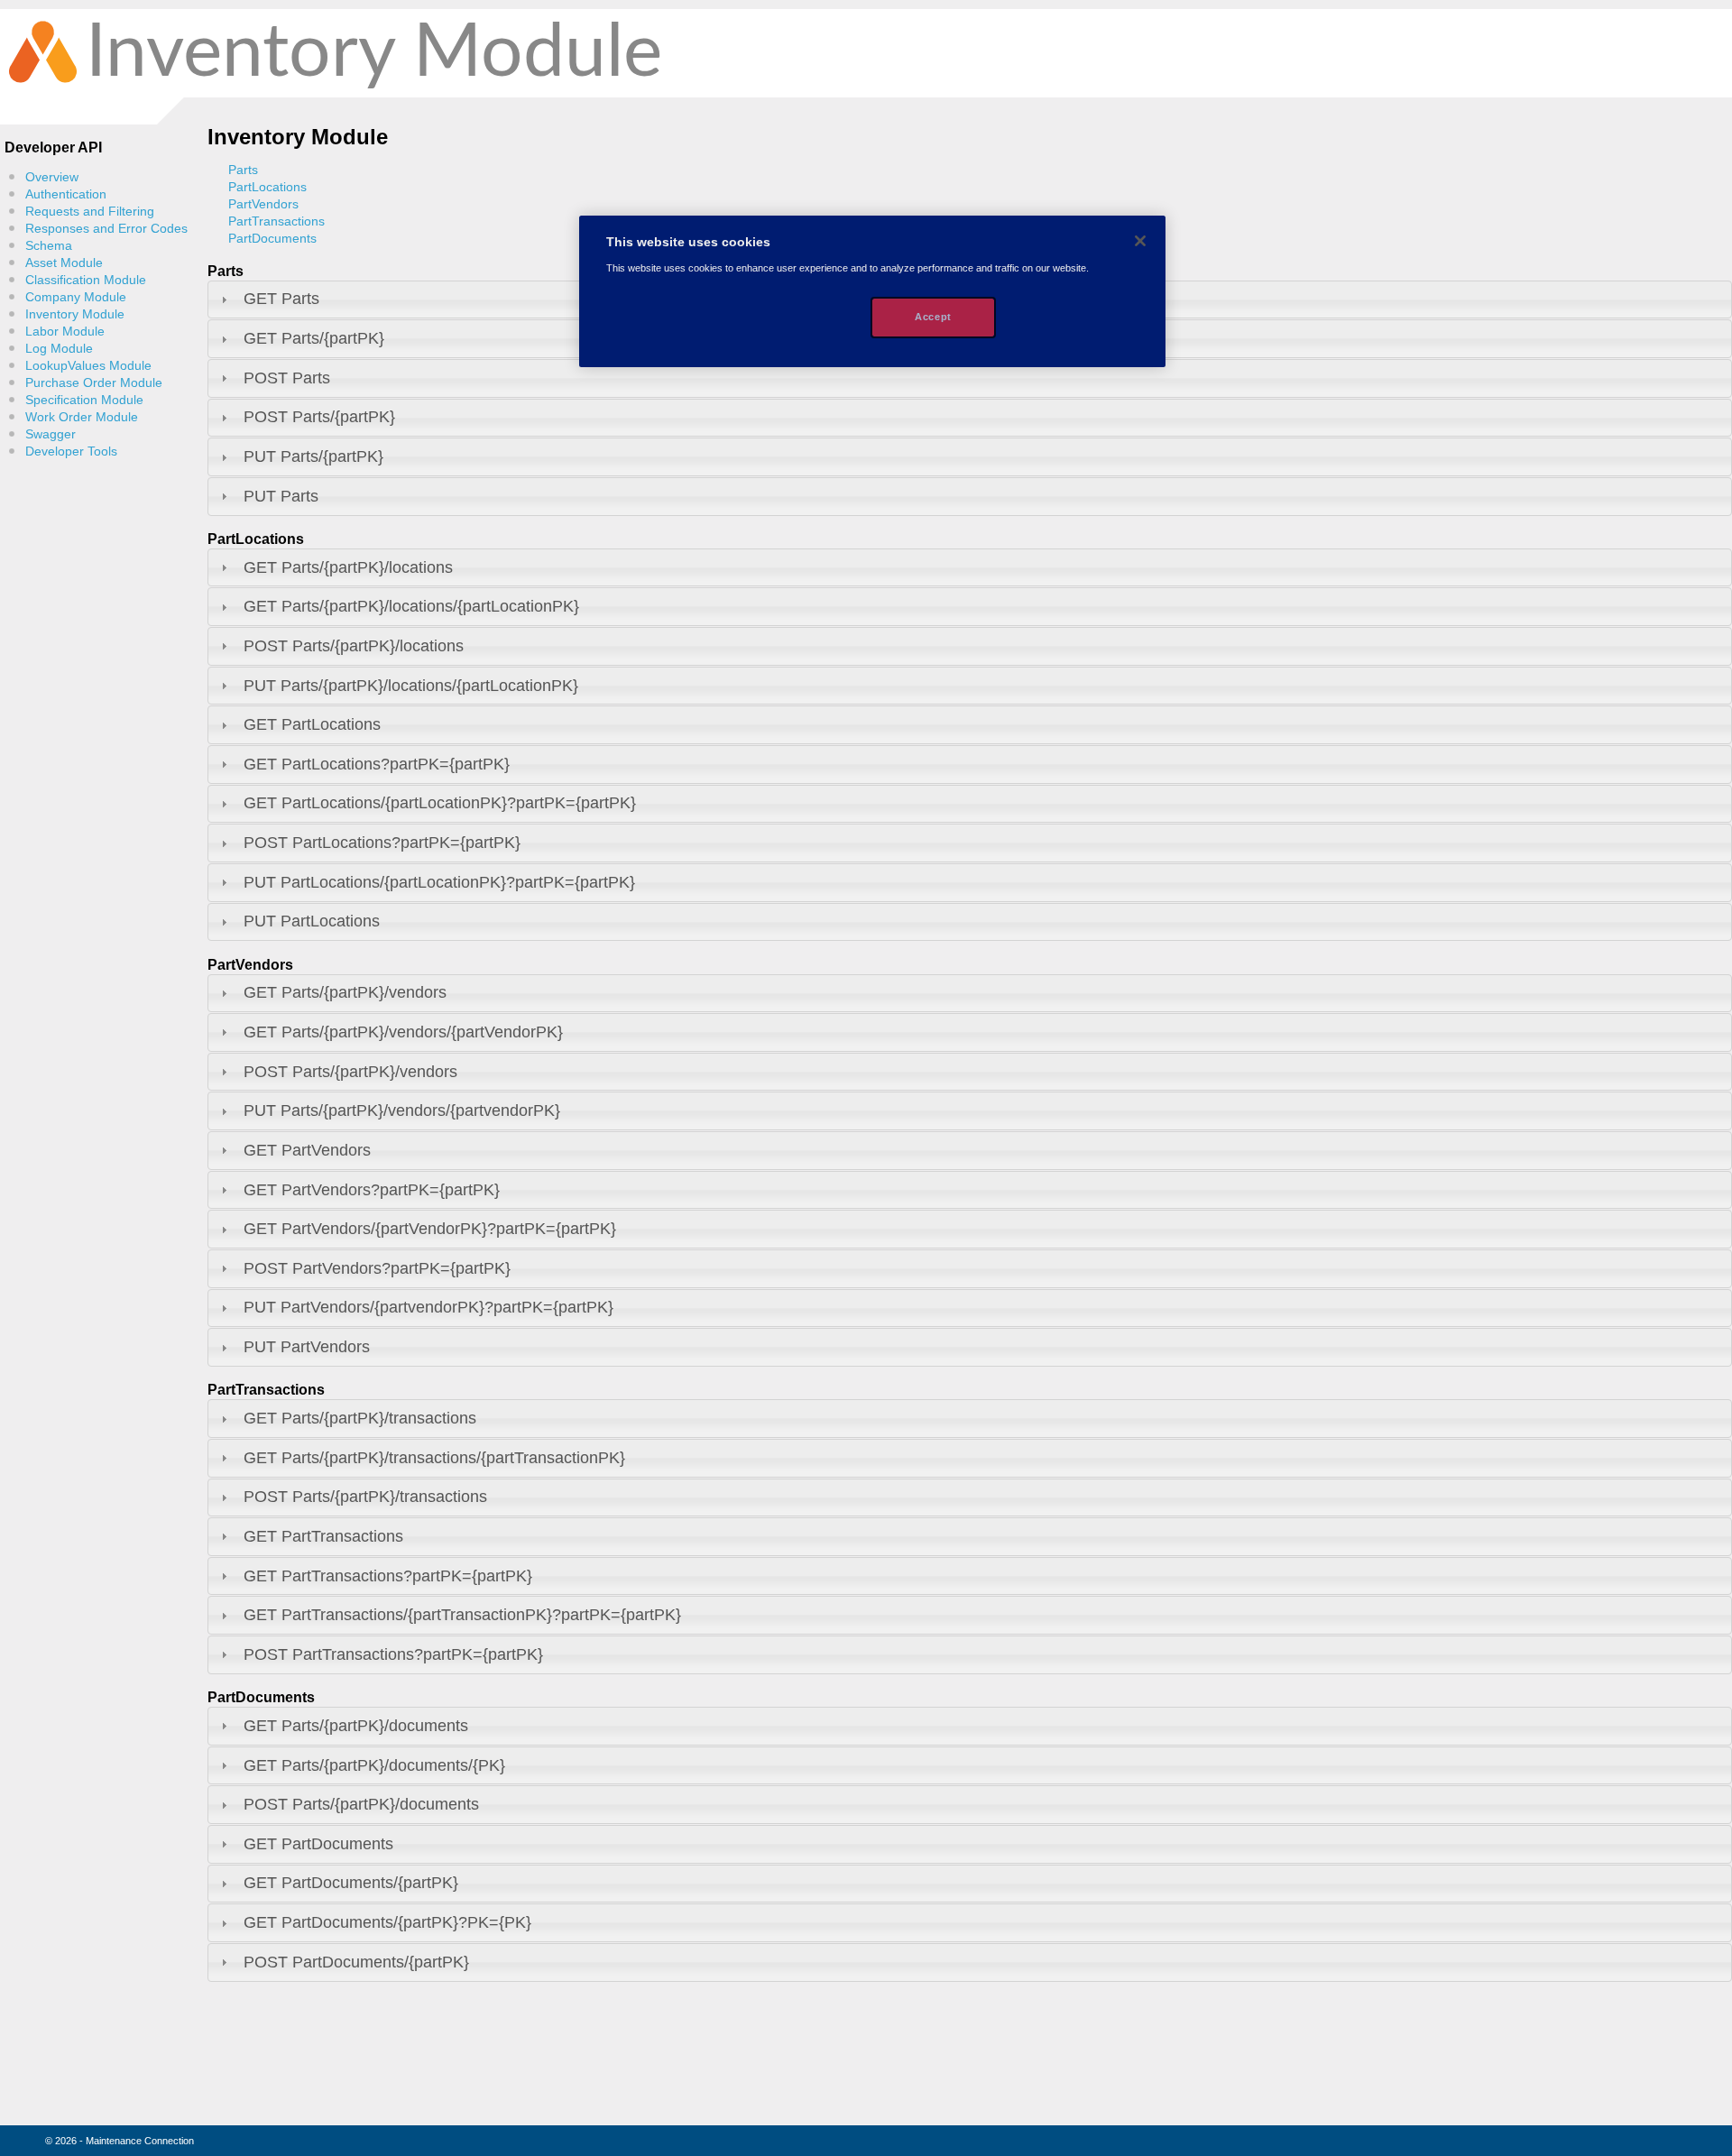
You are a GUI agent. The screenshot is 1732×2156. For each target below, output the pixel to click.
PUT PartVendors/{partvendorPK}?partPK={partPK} (428, 1307)
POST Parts (287, 378)
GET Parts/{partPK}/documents (356, 1726)
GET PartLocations (312, 724)
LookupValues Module (88, 366)
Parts (243, 170)
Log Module (59, 349)
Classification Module (86, 280)
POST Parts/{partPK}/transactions (365, 1497)
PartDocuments (272, 239)
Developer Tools (71, 451)
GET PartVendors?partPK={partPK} (372, 1190)
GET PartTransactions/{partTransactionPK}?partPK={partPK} (462, 1615)
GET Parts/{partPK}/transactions (360, 1418)
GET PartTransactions (323, 1536)
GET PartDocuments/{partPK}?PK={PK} (387, 1922)
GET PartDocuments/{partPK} (351, 1883)
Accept (933, 317)
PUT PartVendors (307, 1347)
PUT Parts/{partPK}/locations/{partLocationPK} (411, 686)
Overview (52, 177)
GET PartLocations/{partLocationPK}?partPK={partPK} (440, 803)
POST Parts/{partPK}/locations (354, 646)
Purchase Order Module (94, 383)
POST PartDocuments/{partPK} (356, 1962)
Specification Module (84, 400)
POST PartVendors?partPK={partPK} (377, 1268)
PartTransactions (276, 221)
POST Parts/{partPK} (319, 417)
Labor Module (65, 332)
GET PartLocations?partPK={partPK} (377, 764)
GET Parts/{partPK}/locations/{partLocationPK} (411, 606)
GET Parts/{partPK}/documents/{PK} (374, 1765)
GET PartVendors (307, 1150)
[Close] (1140, 241)
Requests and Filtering (90, 212)
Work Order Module (82, 417)
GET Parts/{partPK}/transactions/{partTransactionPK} (434, 1458)
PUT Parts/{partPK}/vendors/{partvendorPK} (402, 1110)
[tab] (970, 378)
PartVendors (263, 204)
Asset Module (64, 263)
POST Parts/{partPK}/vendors (350, 1072)
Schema (49, 246)
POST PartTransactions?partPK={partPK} (393, 1654)
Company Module (76, 297)
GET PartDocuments (318, 1844)
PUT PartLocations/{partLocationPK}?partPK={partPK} (439, 882)
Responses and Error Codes (106, 229)
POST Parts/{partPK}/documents (361, 1804)
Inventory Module (75, 314)
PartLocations (267, 187)
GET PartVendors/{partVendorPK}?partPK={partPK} (430, 1229)
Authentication (66, 194)
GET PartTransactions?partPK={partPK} (388, 1576)
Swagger (51, 434)
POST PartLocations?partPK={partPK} (382, 843)
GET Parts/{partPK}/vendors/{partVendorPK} (403, 1032)
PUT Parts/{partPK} (313, 456)
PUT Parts (281, 496)
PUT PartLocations (312, 921)
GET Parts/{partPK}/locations (348, 567)
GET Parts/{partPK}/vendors (345, 992)
